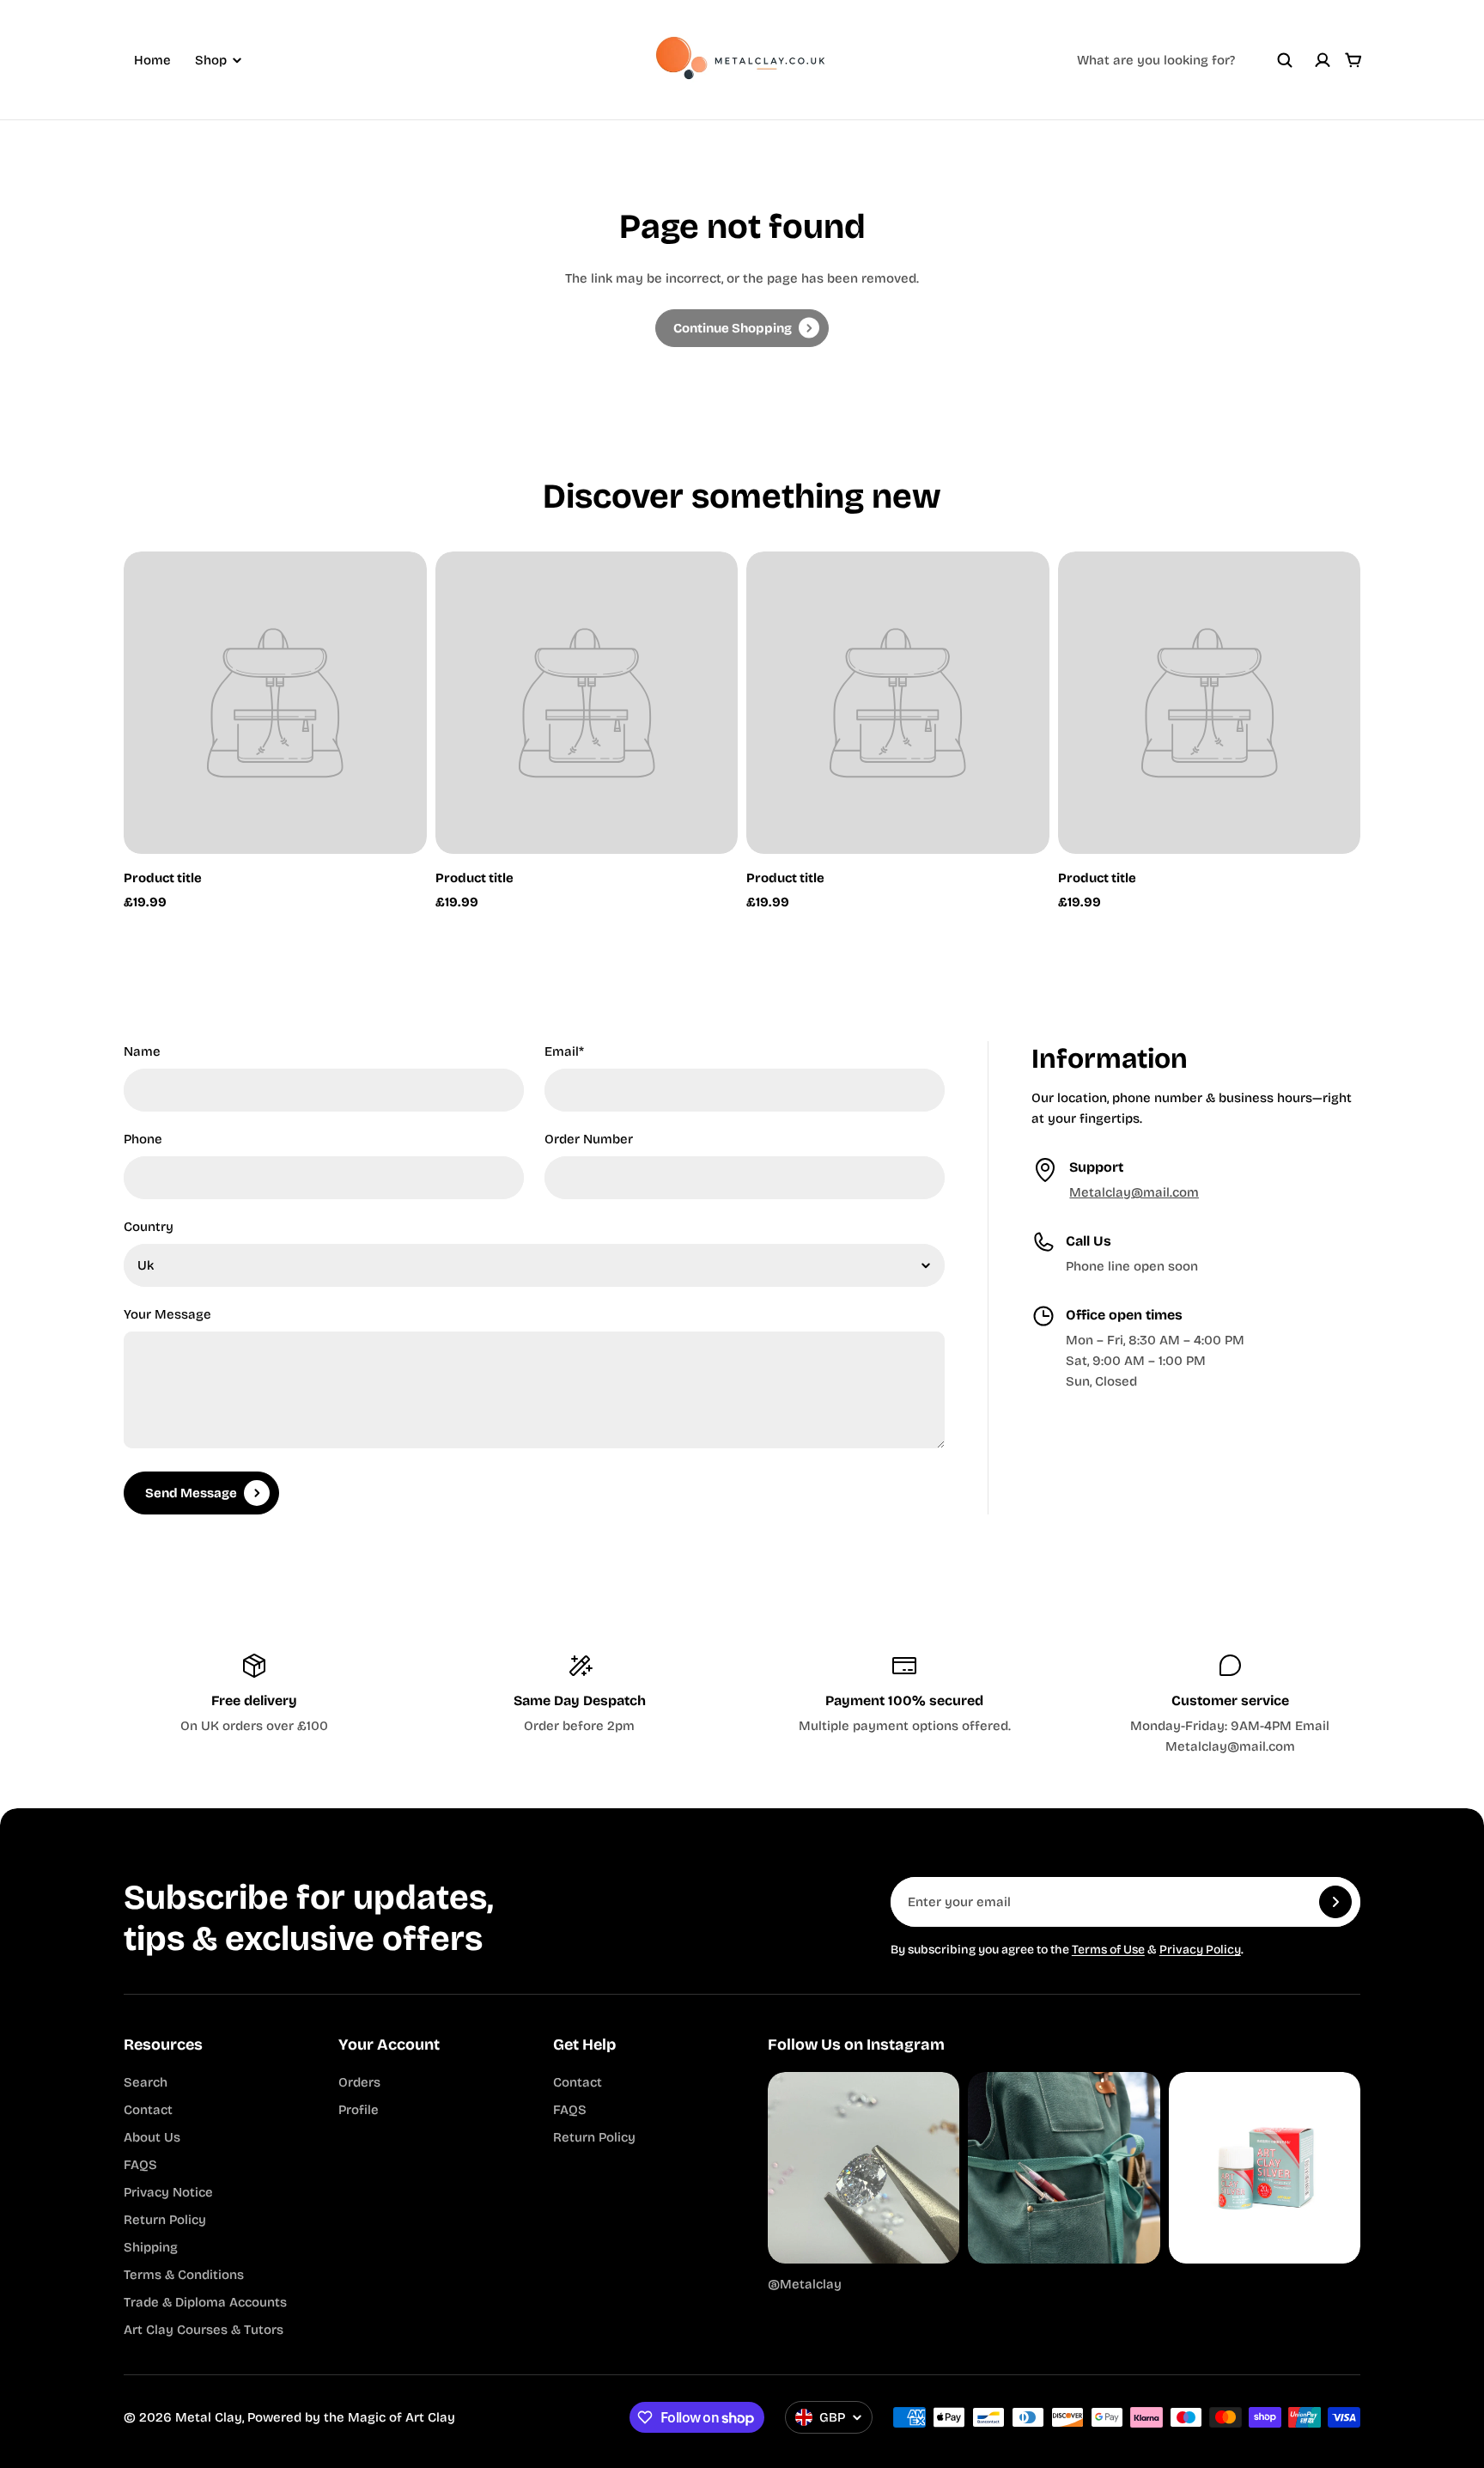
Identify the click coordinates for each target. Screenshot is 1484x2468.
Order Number (589, 1139)
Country (149, 1227)
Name (142, 1051)
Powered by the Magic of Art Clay (351, 2417)
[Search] (1285, 60)
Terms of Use (1108, 1950)
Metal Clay (209, 2417)
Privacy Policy (1200, 1950)
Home (152, 60)
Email (564, 1051)
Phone (143, 1139)
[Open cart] (1353, 60)
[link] (742, 328)
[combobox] (1185, 60)
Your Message (167, 1314)
